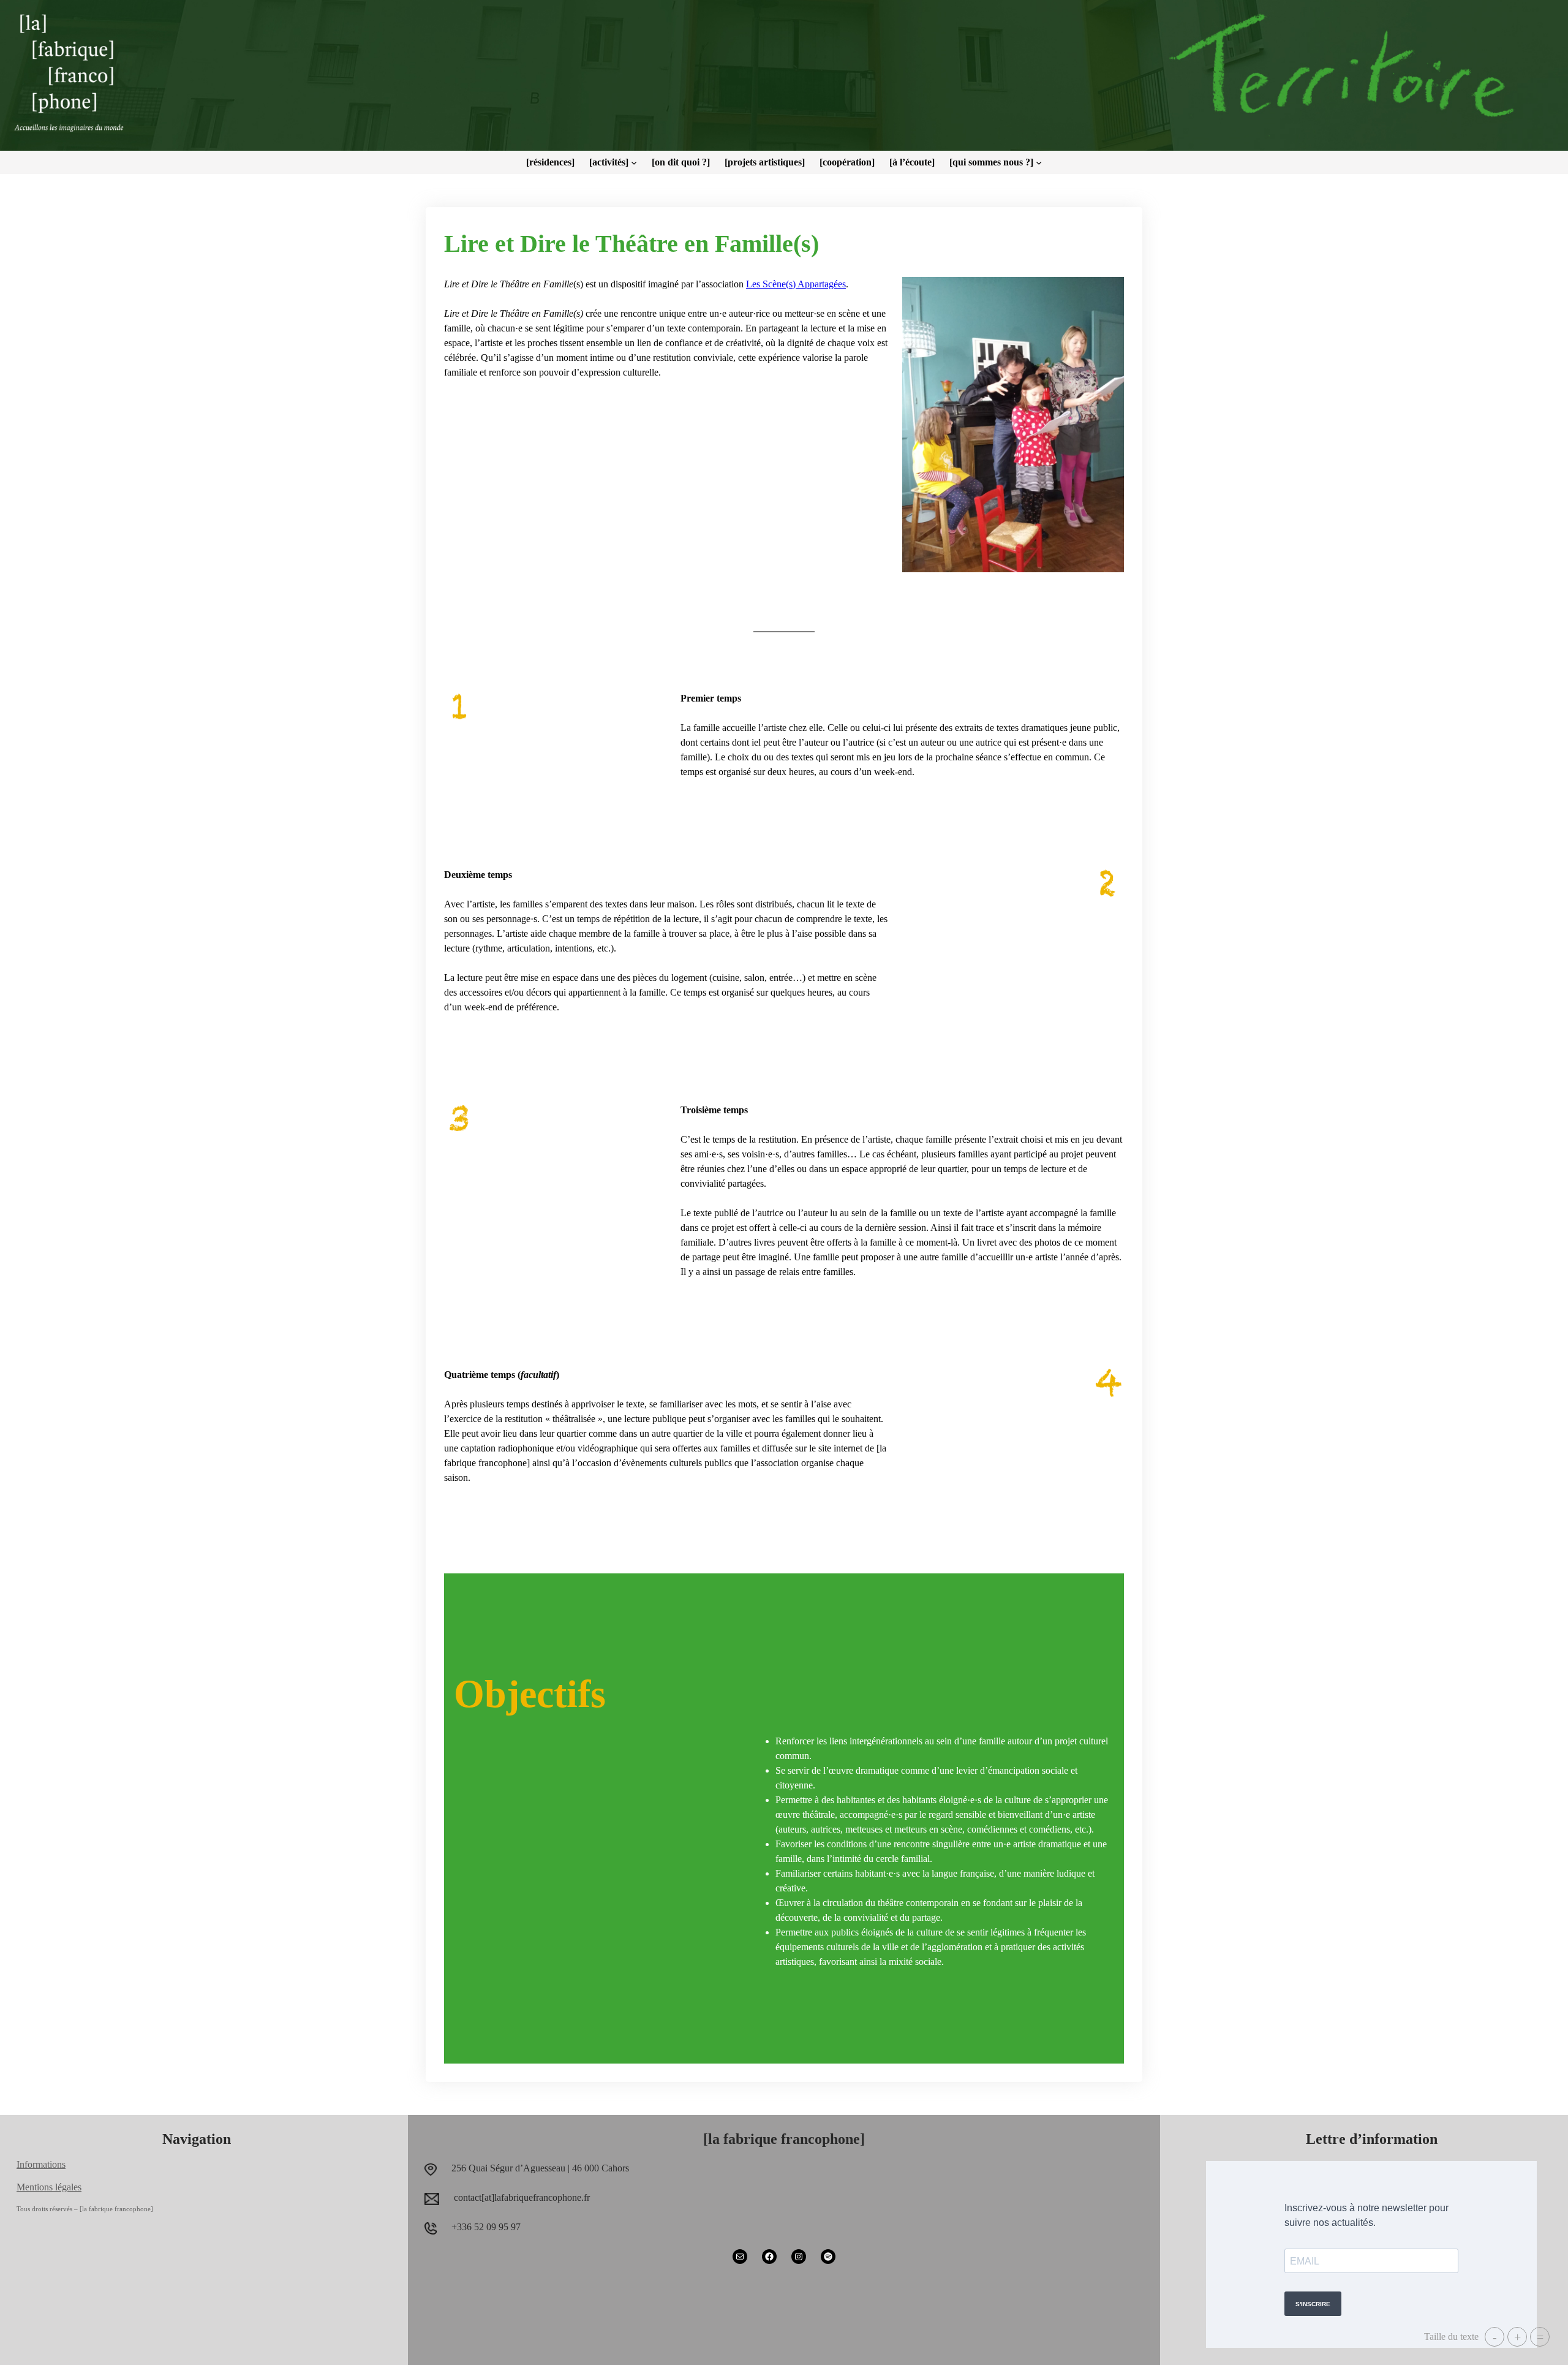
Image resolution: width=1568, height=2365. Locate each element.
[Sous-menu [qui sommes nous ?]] (1039, 162)
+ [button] (1517, 2337)
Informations (41, 2164)
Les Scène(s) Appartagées (796, 284)
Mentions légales (49, 2187)
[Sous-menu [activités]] (634, 162)
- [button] (1495, 2337)
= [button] (1540, 2337)
